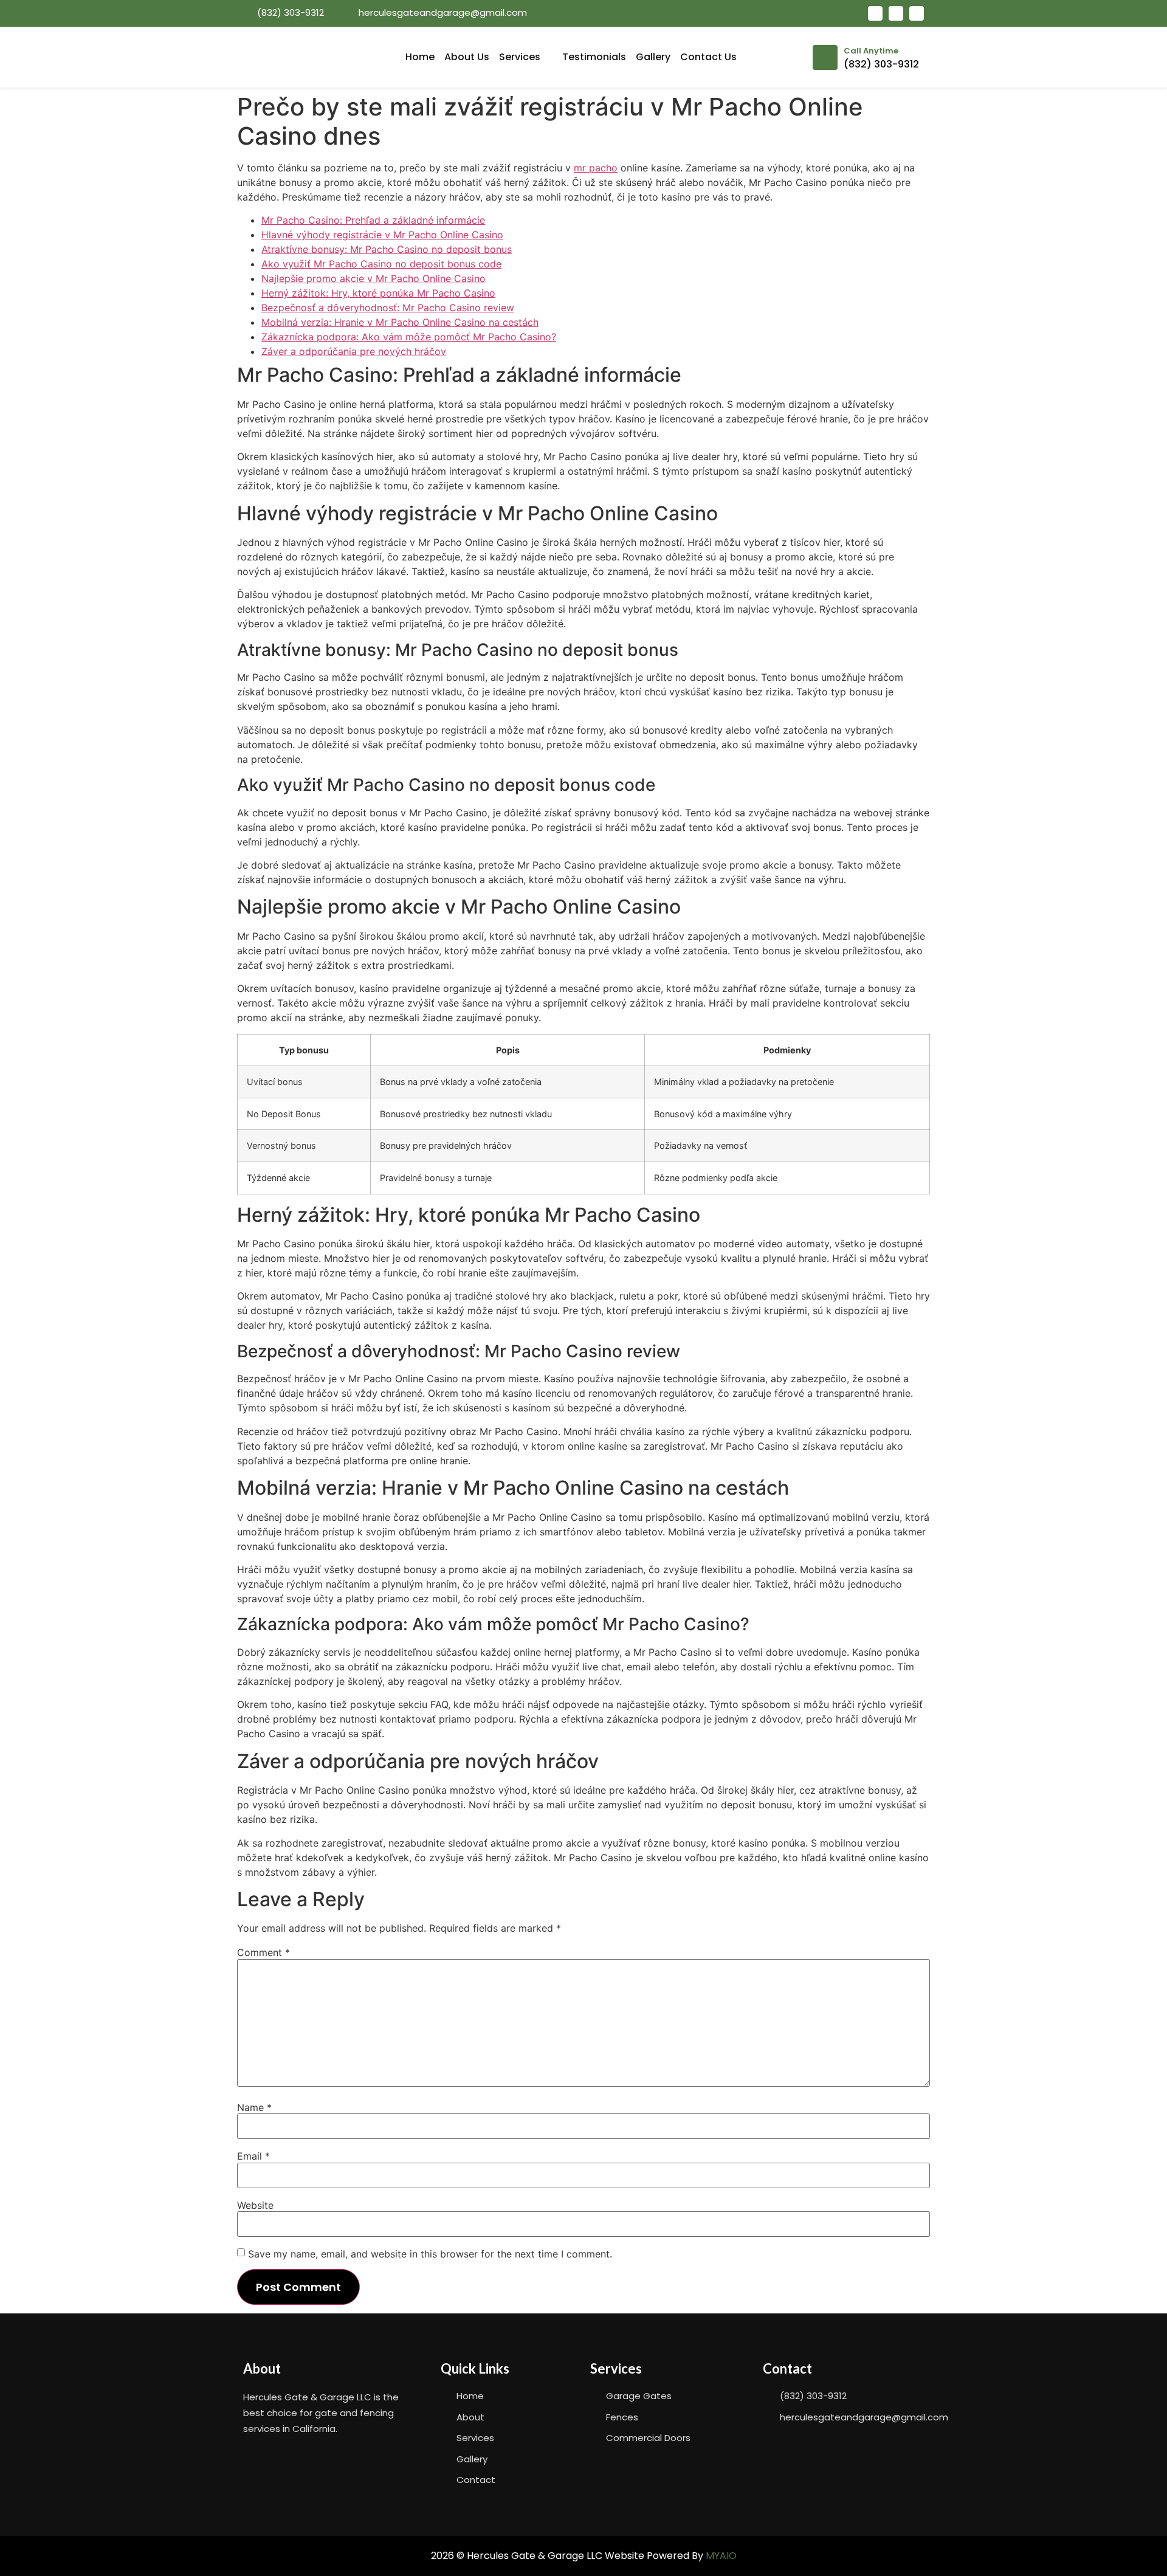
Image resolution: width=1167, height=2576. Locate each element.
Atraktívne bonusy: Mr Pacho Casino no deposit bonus (387, 249)
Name (254, 2107)
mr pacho (596, 168)
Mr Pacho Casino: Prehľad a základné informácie (373, 220)
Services (520, 57)
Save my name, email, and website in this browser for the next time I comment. (430, 2254)
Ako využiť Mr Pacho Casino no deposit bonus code (381, 264)
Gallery (653, 57)
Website (255, 2205)
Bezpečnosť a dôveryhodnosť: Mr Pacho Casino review (388, 308)
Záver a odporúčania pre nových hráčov (354, 351)
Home (420, 57)
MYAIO (721, 2556)
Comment (263, 1952)
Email (253, 2156)
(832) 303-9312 (881, 64)
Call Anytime (871, 51)
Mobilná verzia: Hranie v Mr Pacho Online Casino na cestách (400, 322)
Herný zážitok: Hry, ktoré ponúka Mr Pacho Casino (378, 293)
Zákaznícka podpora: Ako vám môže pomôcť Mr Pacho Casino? (409, 337)
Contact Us (708, 57)
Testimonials (594, 57)
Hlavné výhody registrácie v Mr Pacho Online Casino (382, 235)
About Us (467, 57)
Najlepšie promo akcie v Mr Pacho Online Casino (374, 278)
